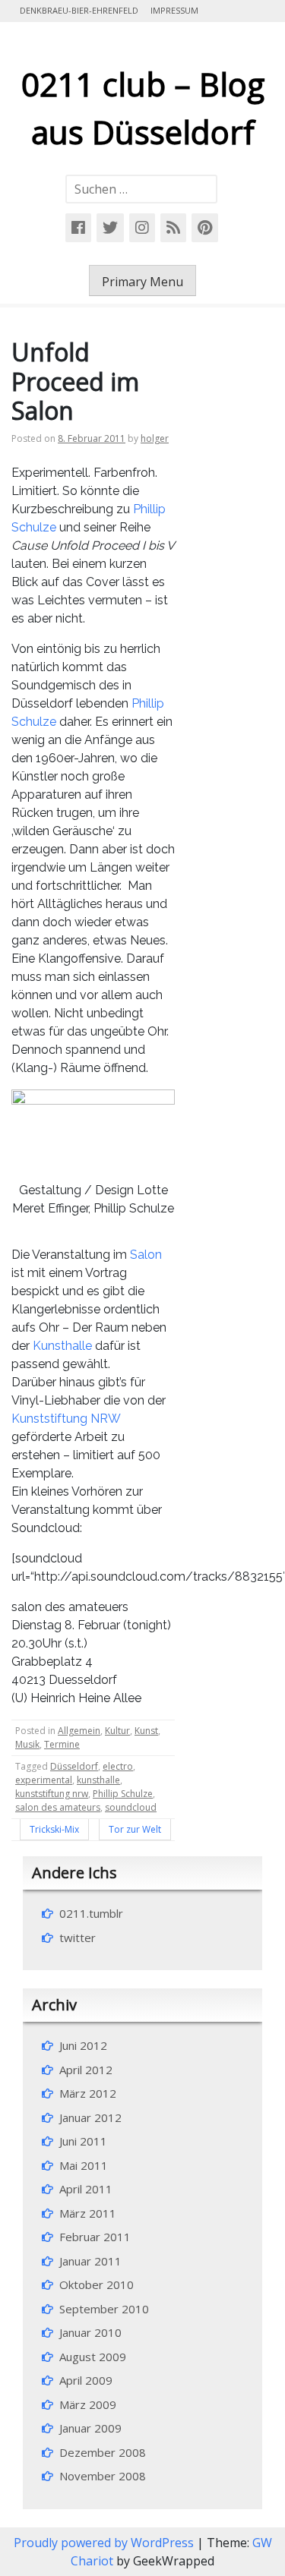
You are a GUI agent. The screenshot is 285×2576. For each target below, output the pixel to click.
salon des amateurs (58, 1807)
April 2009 (86, 2380)
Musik (27, 1744)
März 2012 (88, 2093)
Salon (146, 1255)
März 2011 (88, 2213)
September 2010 (104, 2309)
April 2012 (86, 2070)
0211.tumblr (91, 1913)
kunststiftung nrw (52, 1794)
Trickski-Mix (54, 1829)
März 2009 (88, 2404)
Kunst (146, 1731)
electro (118, 1766)
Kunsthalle (62, 1346)
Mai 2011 (84, 2165)
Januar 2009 (90, 2428)
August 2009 (93, 2357)
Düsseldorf (74, 1766)
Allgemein (79, 1731)
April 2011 (86, 2189)
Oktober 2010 (97, 2284)
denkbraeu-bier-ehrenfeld (79, 10)
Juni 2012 (83, 2045)
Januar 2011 (90, 2261)
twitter (78, 1938)
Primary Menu (142, 282)
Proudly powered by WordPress (105, 2543)
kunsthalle (98, 1780)
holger (155, 438)
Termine (62, 1744)
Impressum (174, 10)
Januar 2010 (90, 2332)
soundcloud (131, 1807)
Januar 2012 (90, 2117)
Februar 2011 (95, 2237)
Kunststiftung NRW (66, 1419)
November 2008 (103, 2476)
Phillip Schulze (123, 1794)
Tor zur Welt (135, 1829)
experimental (44, 1780)
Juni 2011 (83, 2141)
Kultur (117, 1731)
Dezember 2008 (103, 2452)
